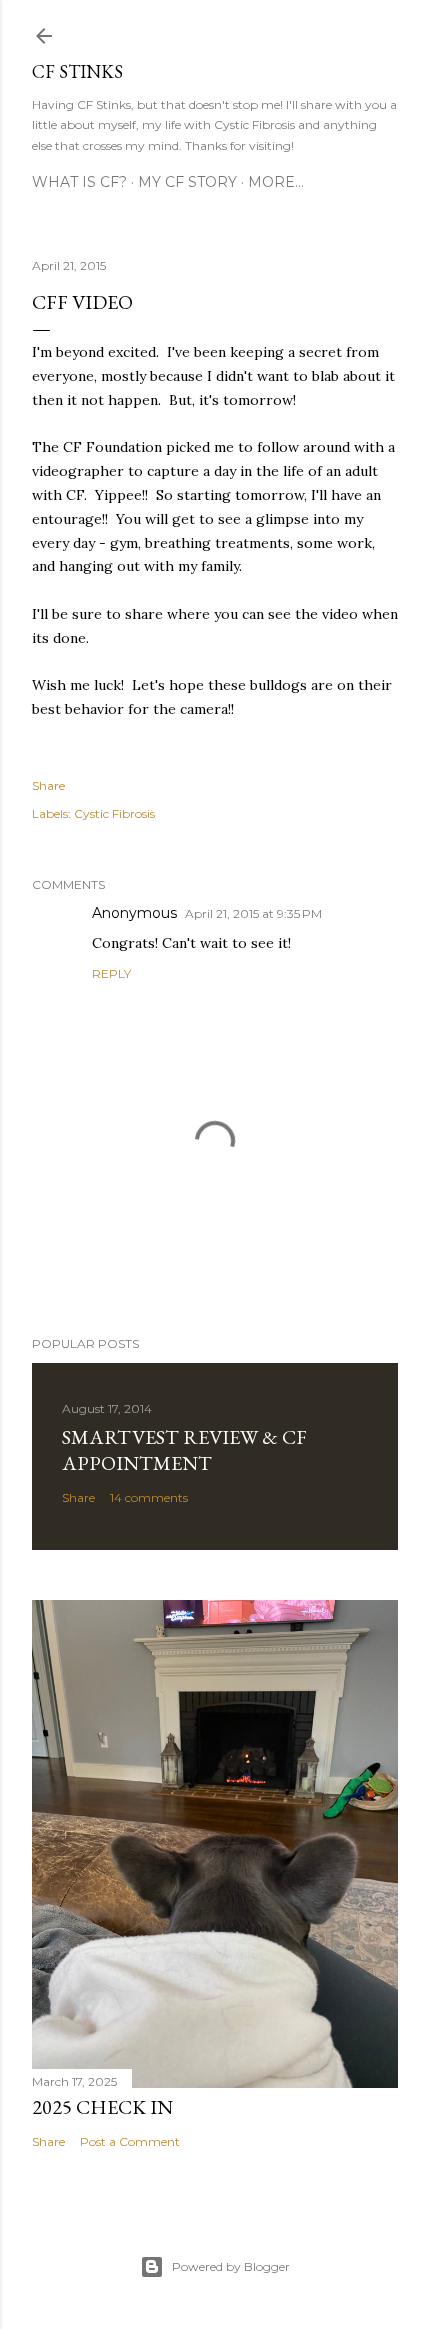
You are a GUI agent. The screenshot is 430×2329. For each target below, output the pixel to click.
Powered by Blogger (231, 2266)
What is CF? (79, 182)
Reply (111, 973)
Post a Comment (130, 2141)
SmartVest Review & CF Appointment (184, 1450)
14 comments (149, 1497)
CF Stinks (77, 71)
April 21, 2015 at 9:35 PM (253, 913)
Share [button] (48, 785)
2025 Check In (102, 2107)
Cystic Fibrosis (114, 813)
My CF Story (187, 182)
